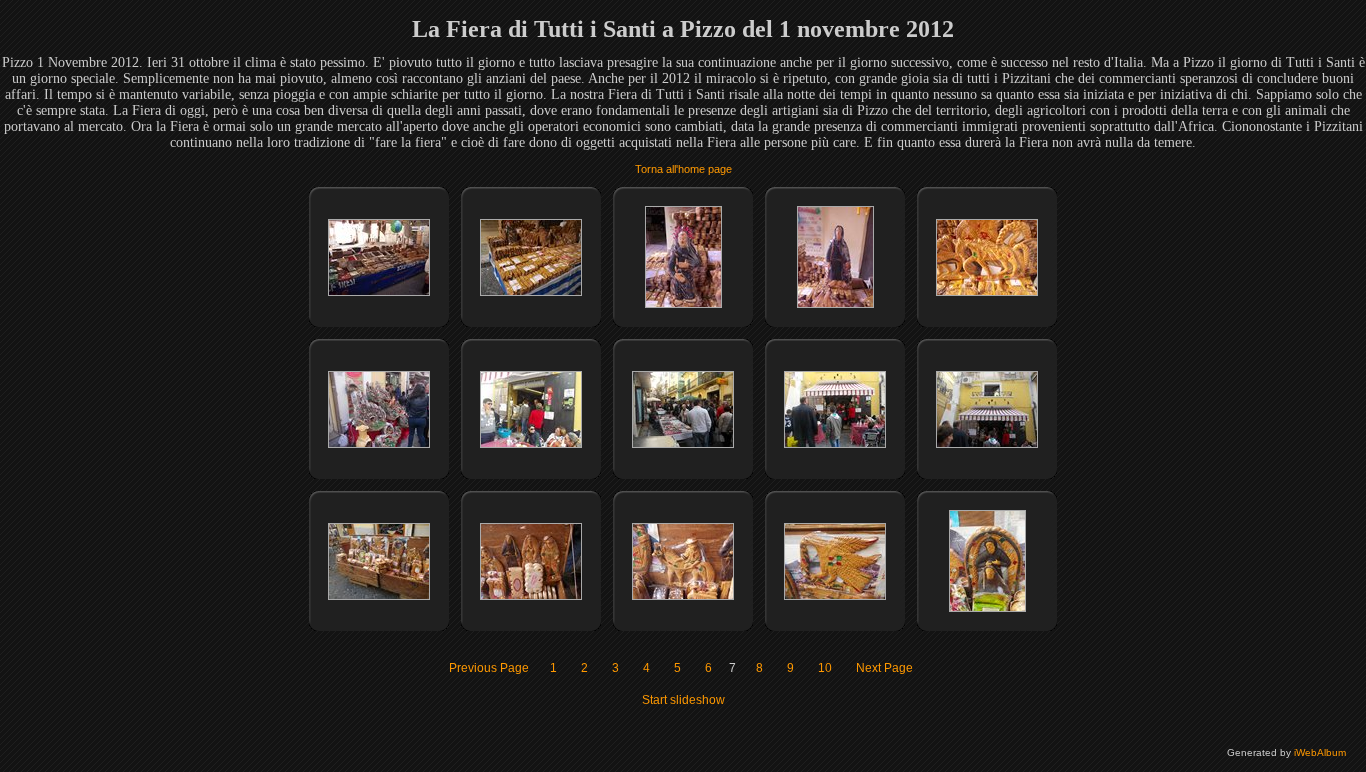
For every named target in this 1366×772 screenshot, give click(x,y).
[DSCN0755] (835, 304)
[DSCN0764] (683, 596)
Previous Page (489, 668)
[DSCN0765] (835, 596)
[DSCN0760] (835, 444)
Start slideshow (683, 700)
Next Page (884, 668)
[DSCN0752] (379, 292)
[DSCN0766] (987, 608)
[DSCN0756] (987, 292)
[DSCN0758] (531, 444)
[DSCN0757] (379, 444)
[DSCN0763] (531, 596)
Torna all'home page (683, 169)
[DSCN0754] (683, 304)
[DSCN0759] (683, 444)
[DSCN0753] (531, 292)
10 (825, 668)
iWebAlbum (1320, 752)
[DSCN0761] (987, 444)
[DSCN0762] (379, 596)
